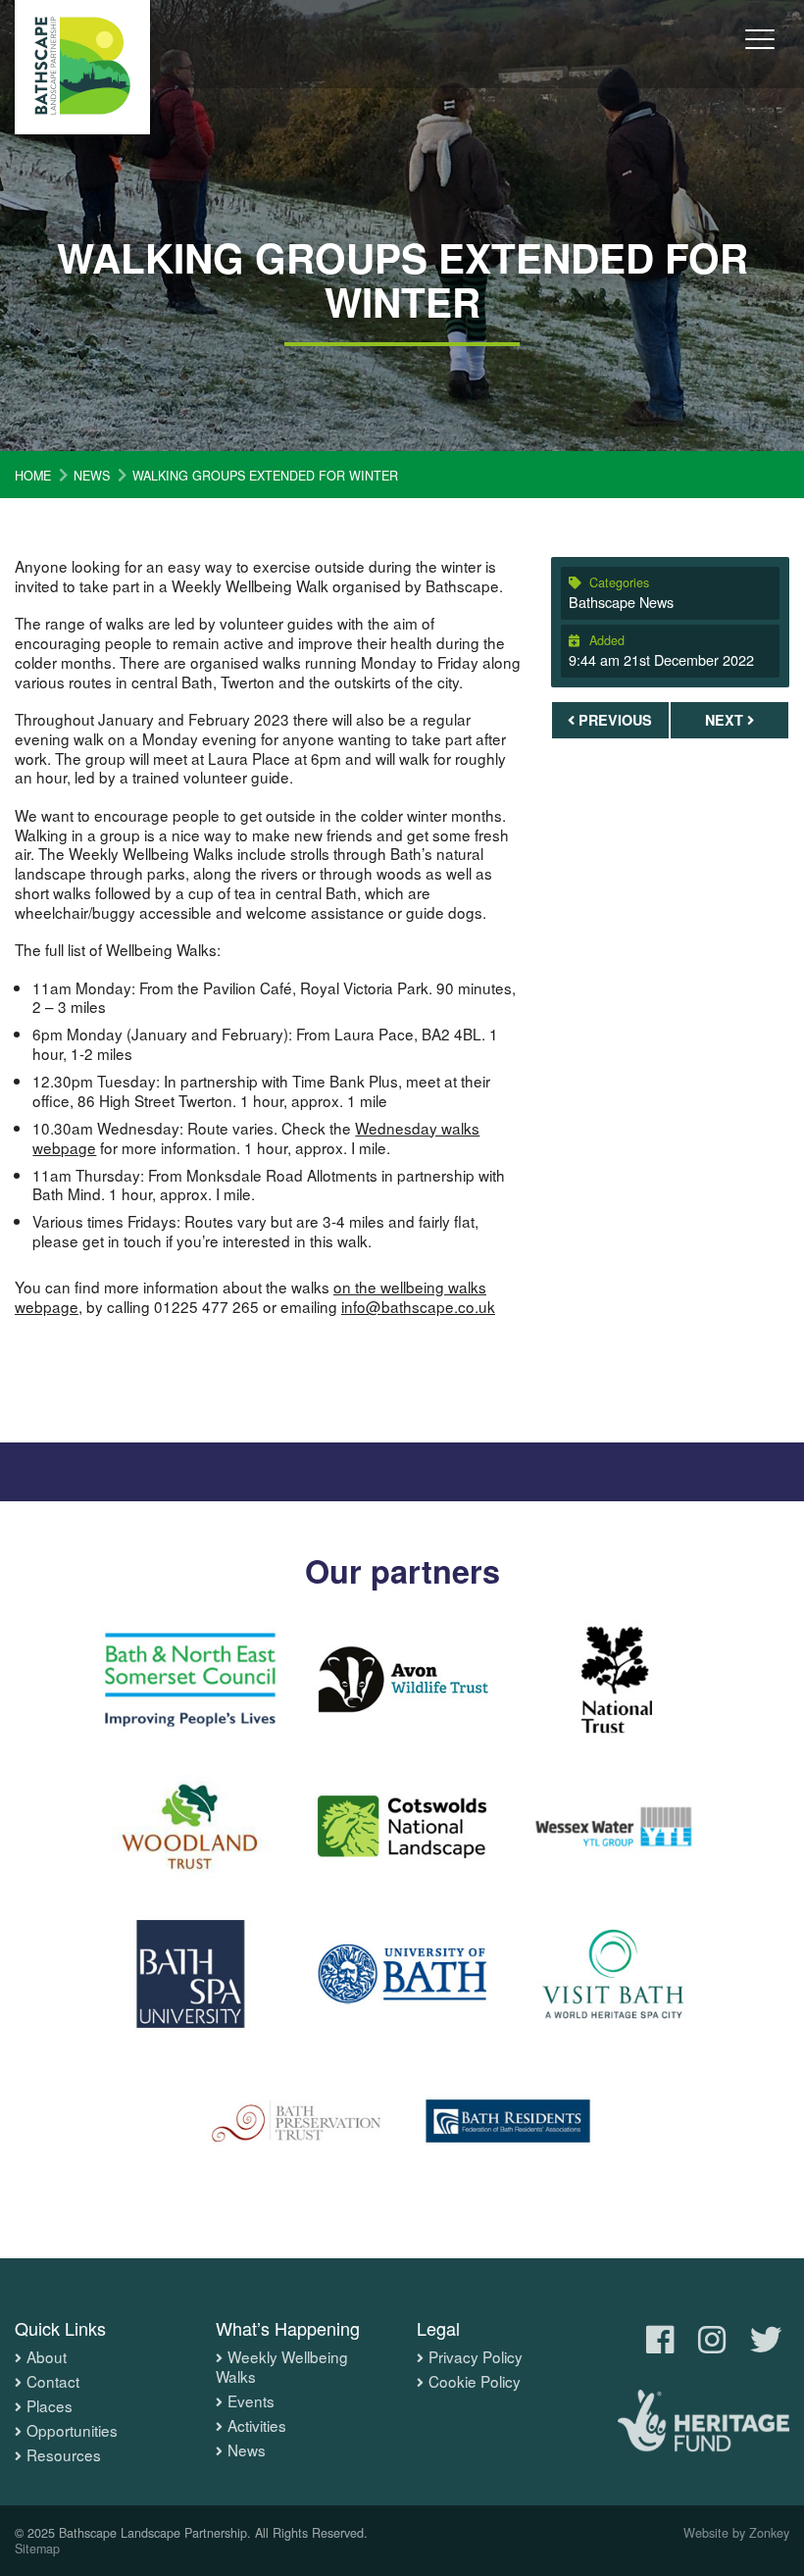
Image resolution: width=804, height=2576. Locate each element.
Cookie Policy (475, 2382)
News (247, 2450)
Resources (64, 2455)
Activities (257, 2426)
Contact (53, 2382)
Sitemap (37, 2549)
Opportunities (72, 2431)
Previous (613, 720)
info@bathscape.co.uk (418, 1306)
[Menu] (760, 53)
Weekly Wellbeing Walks (282, 2367)
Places (50, 2406)
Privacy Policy (476, 2357)
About (47, 2357)
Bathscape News (621, 602)
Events (251, 2401)
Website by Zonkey (736, 2533)
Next (726, 720)
